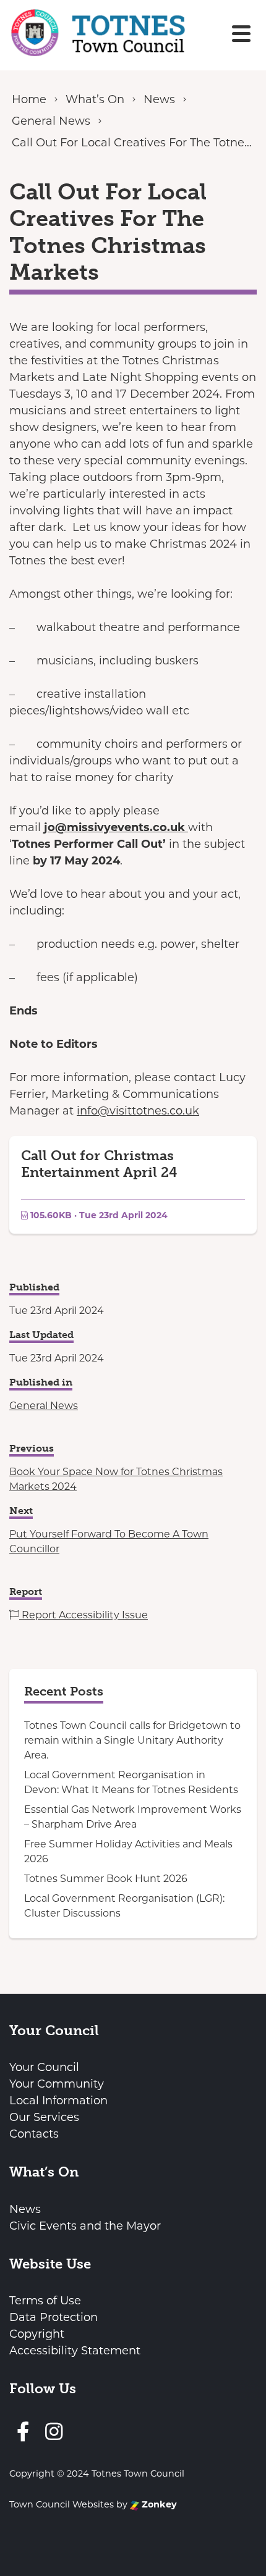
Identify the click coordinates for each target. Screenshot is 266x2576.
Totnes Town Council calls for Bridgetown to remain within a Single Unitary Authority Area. (132, 1740)
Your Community (57, 2084)
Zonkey (158, 2504)
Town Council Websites (62, 2504)
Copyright (37, 2334)
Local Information (58, 2101)
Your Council (44, 2067)
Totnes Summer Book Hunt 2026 (106, 1879)
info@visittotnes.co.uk (138, 1111)
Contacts (34, 2134)
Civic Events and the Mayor (85, 2226)
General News (44, 1406)
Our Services (44, 2117)
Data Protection (54, 2317)
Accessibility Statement (75, 2351)
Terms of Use (45, 2301)
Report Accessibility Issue (84, 1615)
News (25, 2209)
